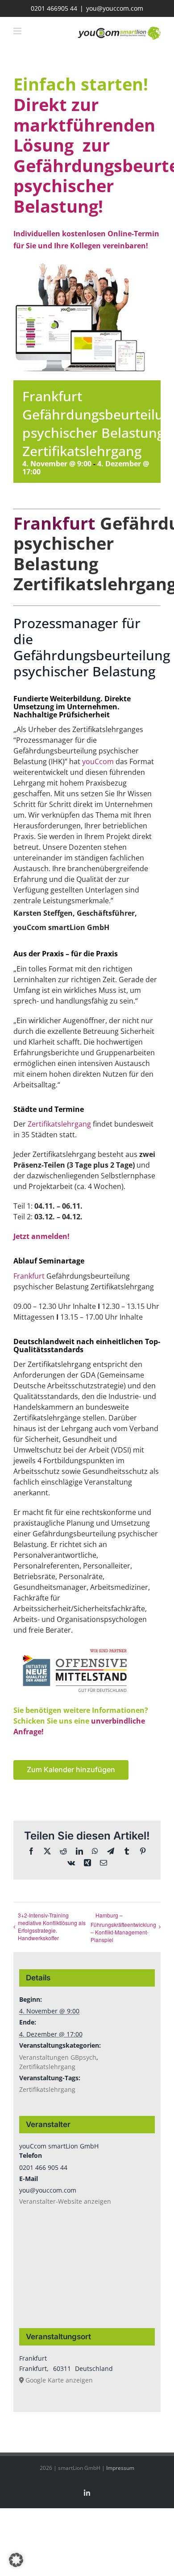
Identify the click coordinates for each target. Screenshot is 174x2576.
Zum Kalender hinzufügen (71, 1770)
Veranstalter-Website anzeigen (65, 2201)
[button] (16, 2560)
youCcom (98, 761)
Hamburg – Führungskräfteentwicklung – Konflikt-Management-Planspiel (123, 1927)
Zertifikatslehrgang (59, 1124)
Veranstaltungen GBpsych (58, 2057)
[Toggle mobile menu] (18, 31)
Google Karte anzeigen (59, 2380)
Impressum (120, 2468)
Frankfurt (29, 1276)
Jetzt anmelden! (41, 1236)
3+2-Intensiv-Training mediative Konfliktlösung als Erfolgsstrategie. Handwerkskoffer (52, 1926)
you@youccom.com (115, 8)
